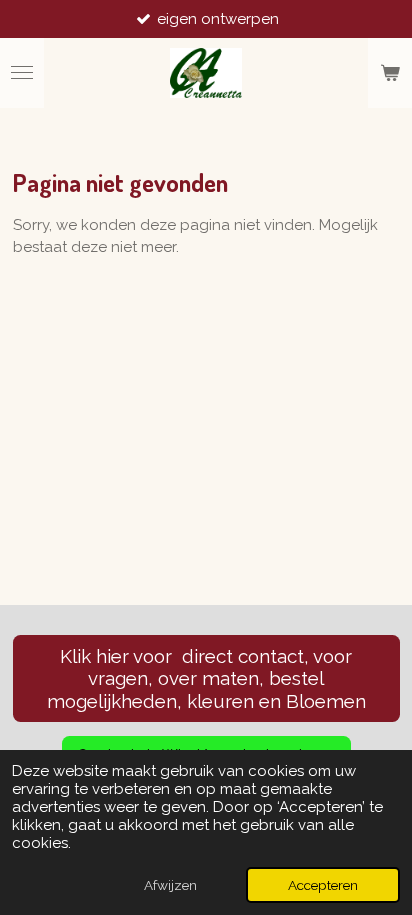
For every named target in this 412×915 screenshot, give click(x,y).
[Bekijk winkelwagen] (390, 73)
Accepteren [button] (323, 885)
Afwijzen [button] (170, 885)
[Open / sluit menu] (22, 73)
